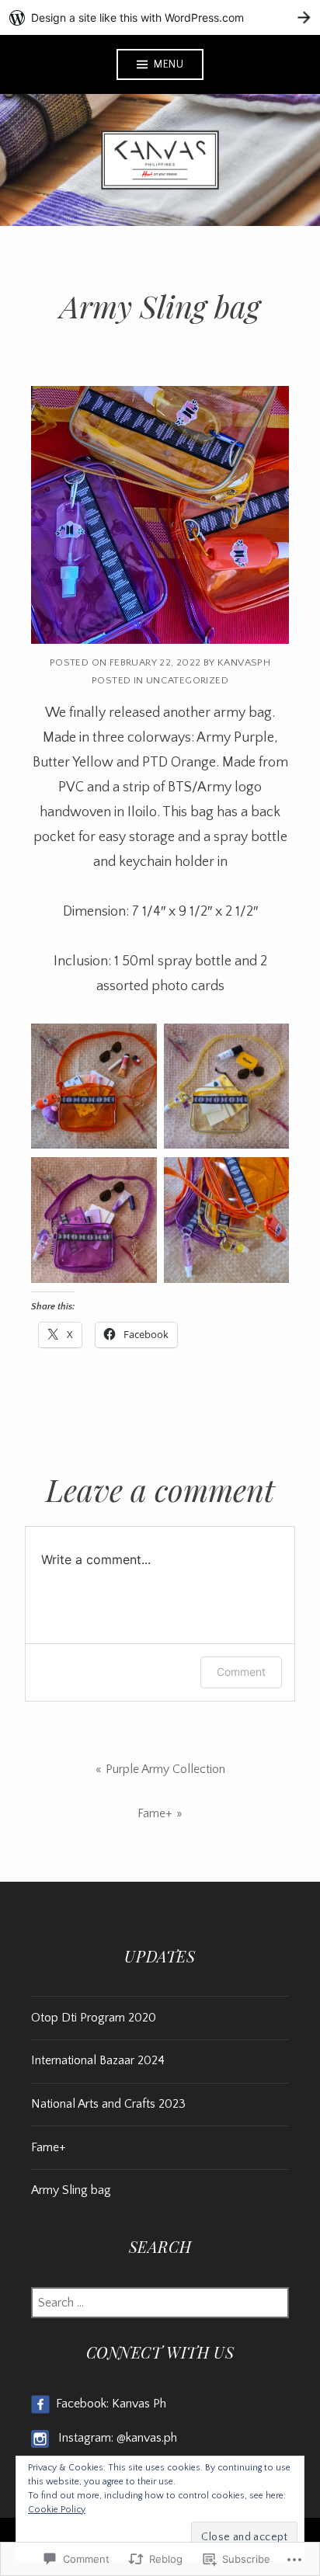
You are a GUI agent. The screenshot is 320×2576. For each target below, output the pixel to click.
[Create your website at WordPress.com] (160, 17)
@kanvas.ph (147, 2438)
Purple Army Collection (165, 1769)
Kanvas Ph (139, 2404)
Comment (241, 1672)
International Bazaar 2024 (98, 2060)
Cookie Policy (57, 2510)
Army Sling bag (71, 2190)
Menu (169, 64)
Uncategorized (187, 680)
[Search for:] (160, 2303)
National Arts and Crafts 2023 (108, 2104)
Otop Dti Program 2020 (94, 2018)
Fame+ (155, 1813)
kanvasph (244, 662)
